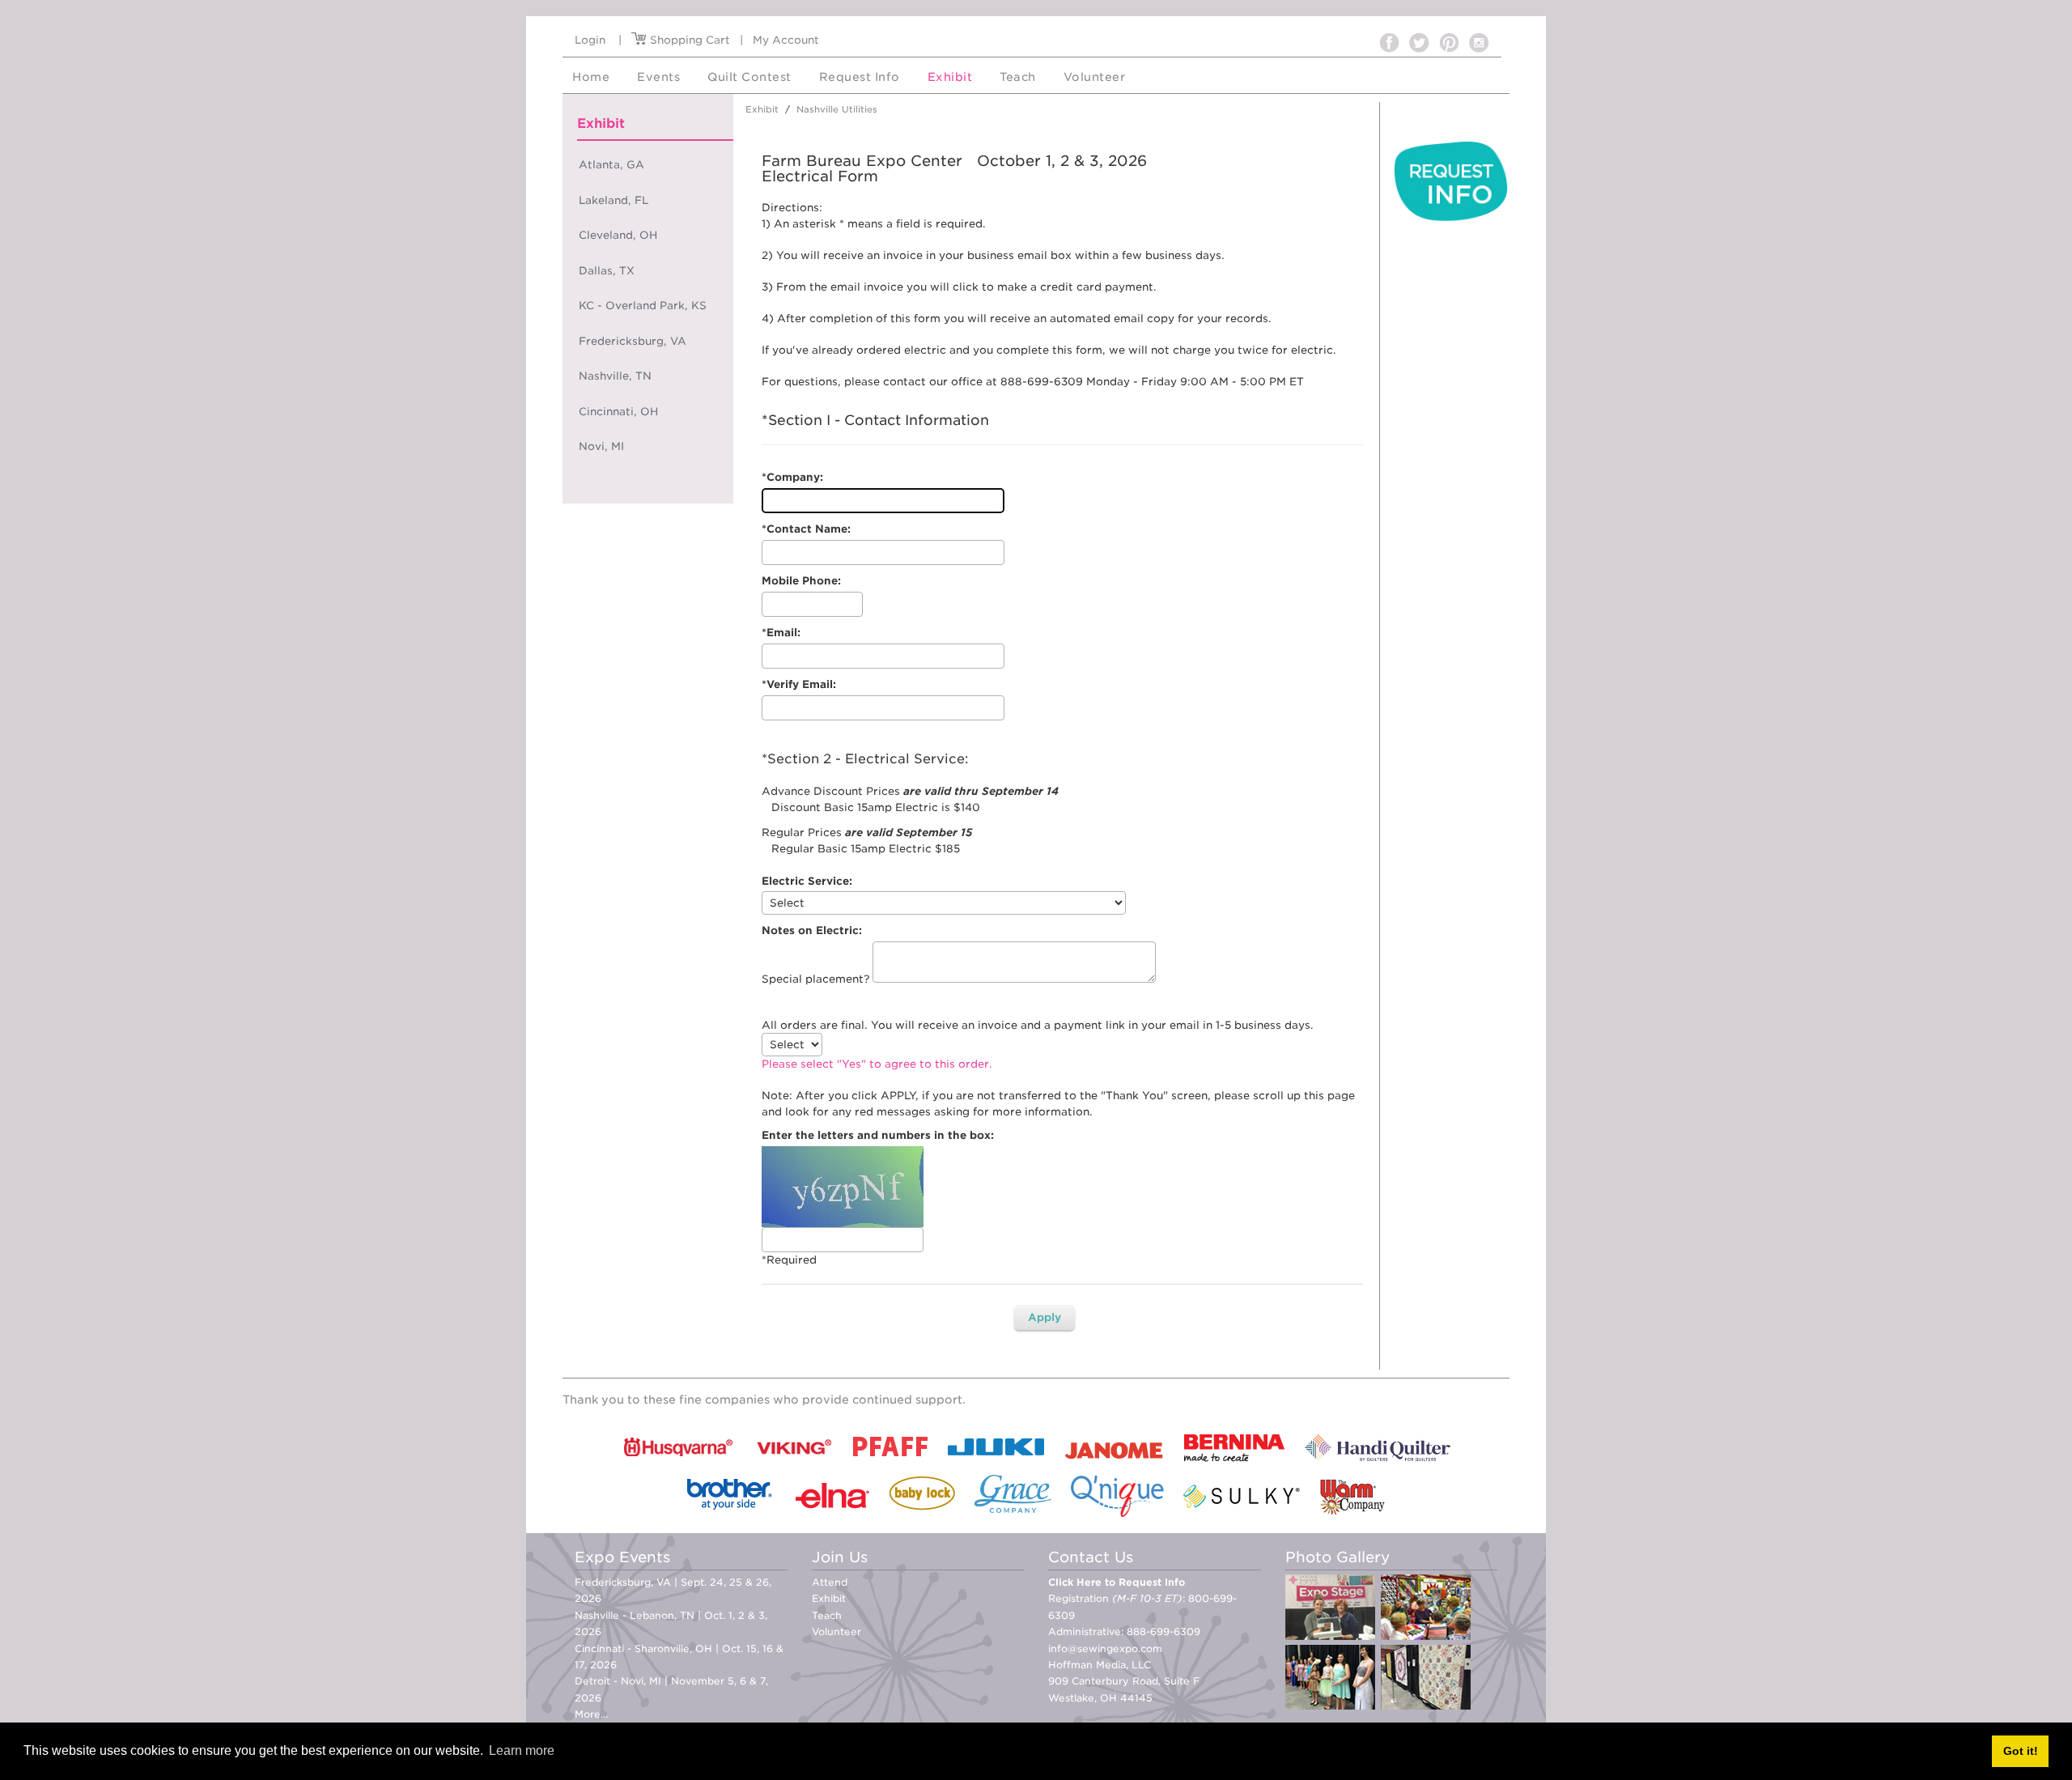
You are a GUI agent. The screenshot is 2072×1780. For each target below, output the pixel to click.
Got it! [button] (2021, 1751)
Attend (830, 1582)
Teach (827, 1615)
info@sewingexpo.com (1105, 1648)
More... (591, 1714)
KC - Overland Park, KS (643, 306)
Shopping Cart (688, 40)
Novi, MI (601, 446)
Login (590, 40)
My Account (786, 40)
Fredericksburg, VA (633, 341)
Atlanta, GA (611, 165)
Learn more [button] (522, 1750)
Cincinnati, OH (618, 412)
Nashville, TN (615, 376)
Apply (1044, 1317)
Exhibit (829, 1598)
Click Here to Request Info (1117, 1582)
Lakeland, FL (614, 200)
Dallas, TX (607, 271)
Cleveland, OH (618, 235)
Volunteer (836, 1631)
